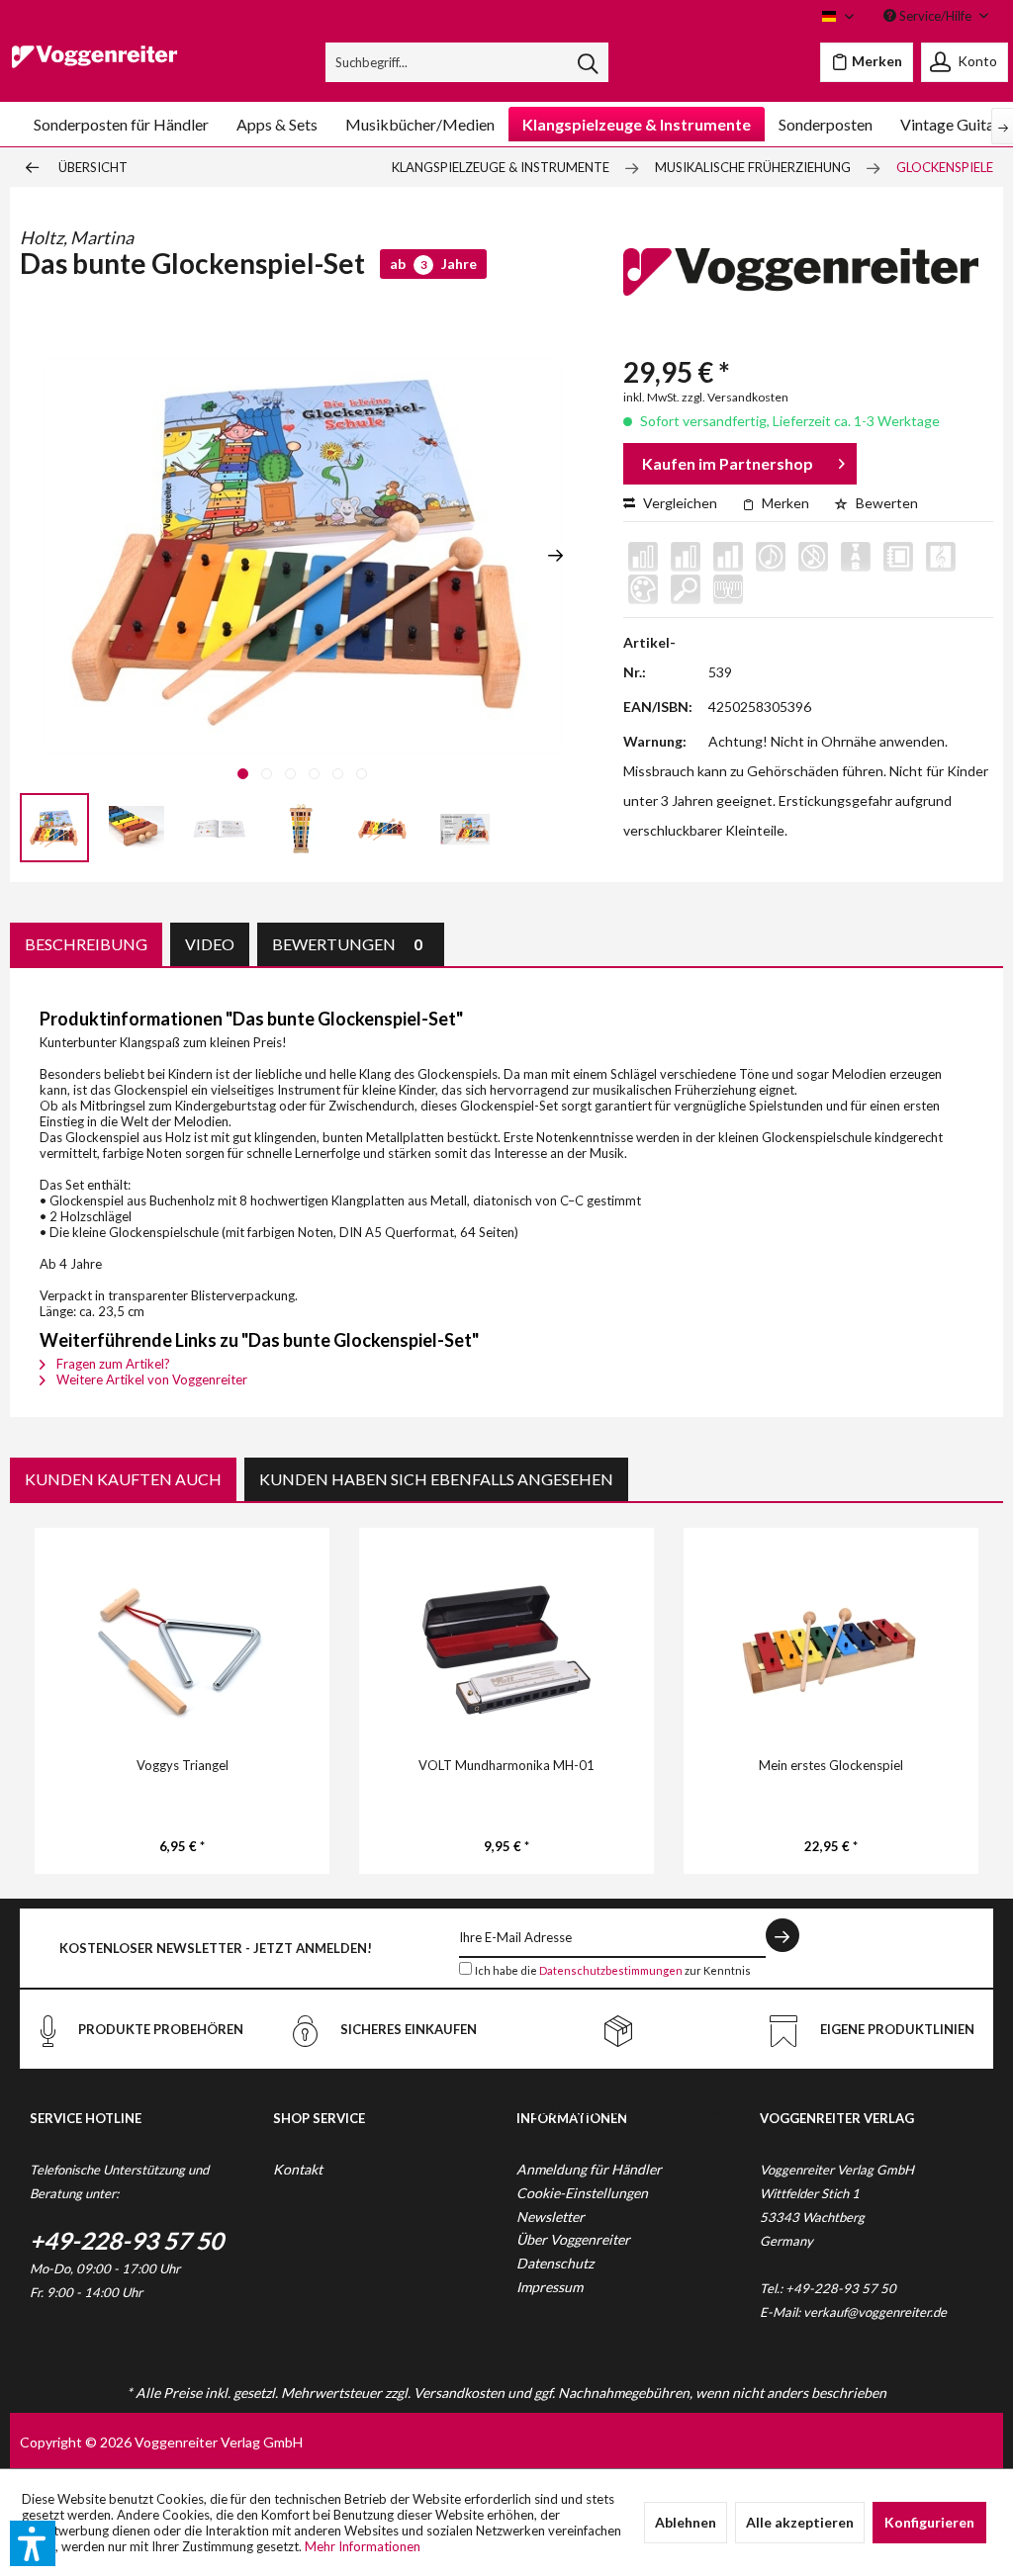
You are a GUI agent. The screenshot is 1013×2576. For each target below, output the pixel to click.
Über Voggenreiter (573, 2239)
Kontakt (298, 2169)
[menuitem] (467, 62)
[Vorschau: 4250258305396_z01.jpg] (137, 828)
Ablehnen (686, 2522)
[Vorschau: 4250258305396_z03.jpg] (383, 828)
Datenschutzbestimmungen (611, 1970)
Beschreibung (86, 944)
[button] (33, 2543)
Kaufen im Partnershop (728, 463)
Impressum (550, 2287)
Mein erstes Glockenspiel (831, 1765)
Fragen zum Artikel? (112, 1364)
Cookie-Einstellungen (582, 2193)
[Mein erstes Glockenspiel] (831, 1651)
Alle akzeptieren (800, 2522)
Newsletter (551, 2217)
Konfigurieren (929, 2522)
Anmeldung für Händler (589, 2169)
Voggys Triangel (183, 1765)
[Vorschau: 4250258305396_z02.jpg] (301, 828)
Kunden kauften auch (123, 1479)
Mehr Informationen (363, 2546)
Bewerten (885, 503)
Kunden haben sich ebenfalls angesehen (436, 1479)
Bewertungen (347, 944)
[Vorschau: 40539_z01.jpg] (219, 828)
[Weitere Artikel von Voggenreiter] (801, 283)
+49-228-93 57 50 (127, 2240)
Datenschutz (555, 2263)
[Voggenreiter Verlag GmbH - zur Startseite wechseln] (94, 67)
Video (210, 944)
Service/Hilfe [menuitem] (935, 16)
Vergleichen (679, 503)
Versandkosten (459, 2393)
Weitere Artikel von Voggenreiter (150, 1379)
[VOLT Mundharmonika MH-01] (506, 1651)
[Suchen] (588, 62)
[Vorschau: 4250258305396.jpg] (54, 828)
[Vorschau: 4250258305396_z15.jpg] (465, 828)
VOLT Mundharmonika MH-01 (506, 1765)
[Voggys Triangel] (182, 1651)
